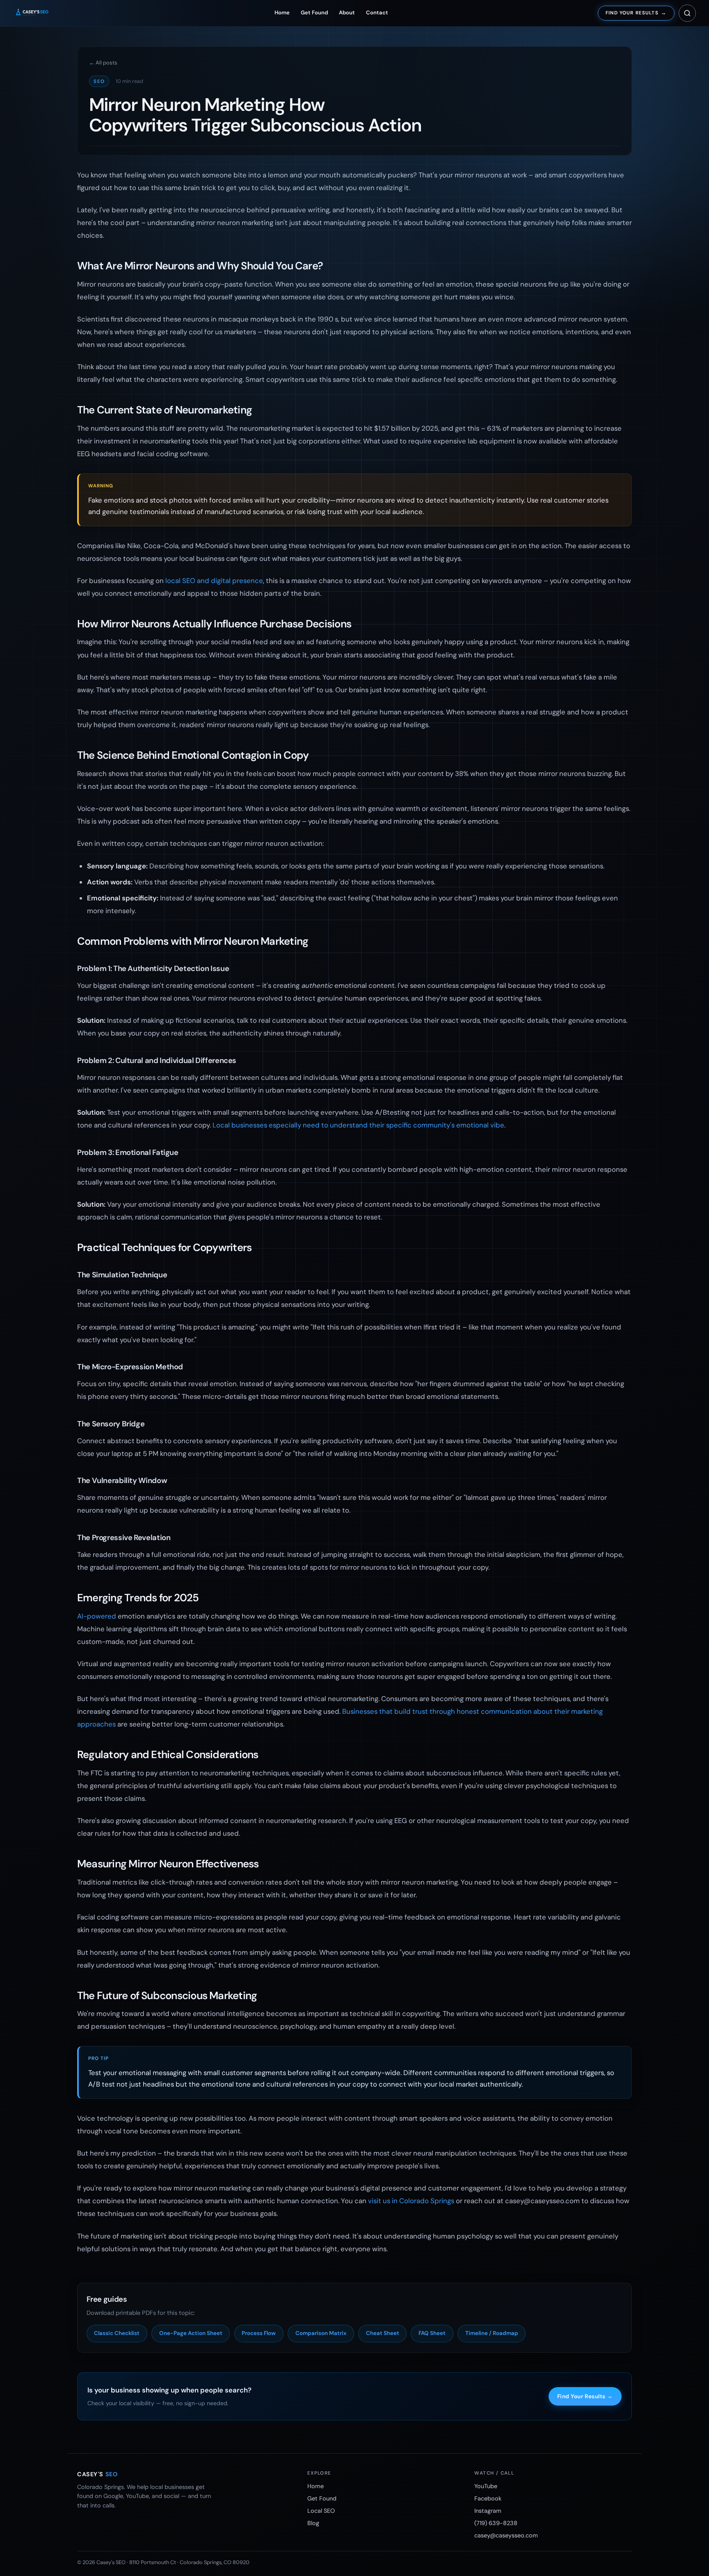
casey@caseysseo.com (506, 2535)
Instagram (488, 2511)
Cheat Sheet (383, 2333)
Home (282, 13)
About (347, 13)
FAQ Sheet (432, 2333)
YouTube (486, 2486)
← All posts (103, 63)
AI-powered (97, 1616)
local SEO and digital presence (214, 581)
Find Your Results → (585, 2396)
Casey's (97, 2474)
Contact (377, 13)
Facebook (488, 2498)
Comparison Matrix (321, 2333)
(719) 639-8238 (496, 2523)
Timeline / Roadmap (492, 2333)
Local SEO (321, 2511)
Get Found (314, 13)
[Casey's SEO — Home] (39, 13)
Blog (313, 2523)
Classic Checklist (117, 2333)
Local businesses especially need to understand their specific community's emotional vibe (358, 1125)
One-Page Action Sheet (191, 2333)
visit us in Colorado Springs (411, 2201)
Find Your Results (636, 13)
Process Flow (259, 2333)
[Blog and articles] (687, 13)
